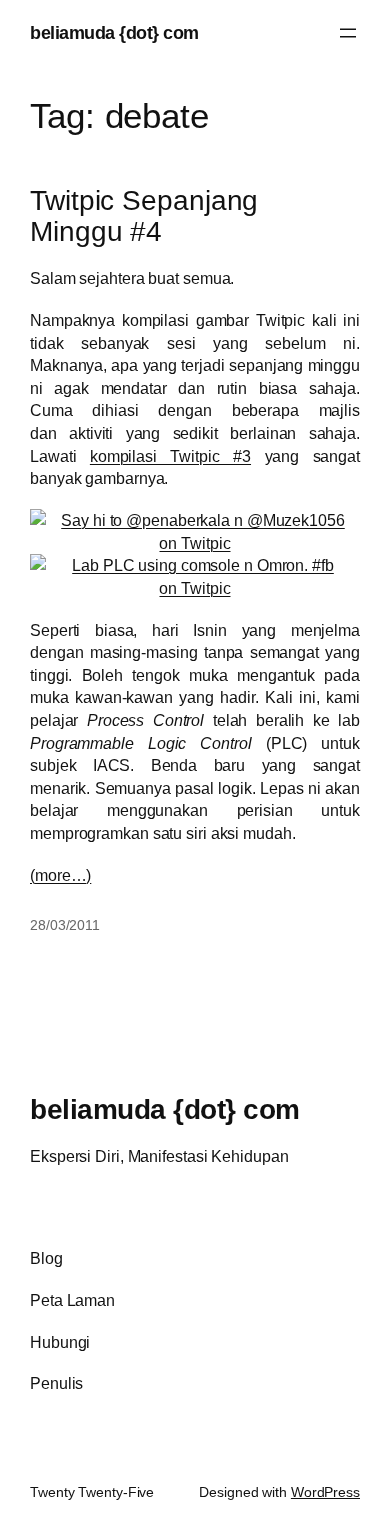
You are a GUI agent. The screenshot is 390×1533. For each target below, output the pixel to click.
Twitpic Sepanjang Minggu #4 (144, 216)
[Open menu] (348, 33)
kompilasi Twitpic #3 (170, 456)
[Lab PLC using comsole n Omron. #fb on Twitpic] (195, 588)
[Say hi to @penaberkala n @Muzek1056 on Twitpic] (195, 543)
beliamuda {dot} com (114, 32)
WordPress (325, 1492)
